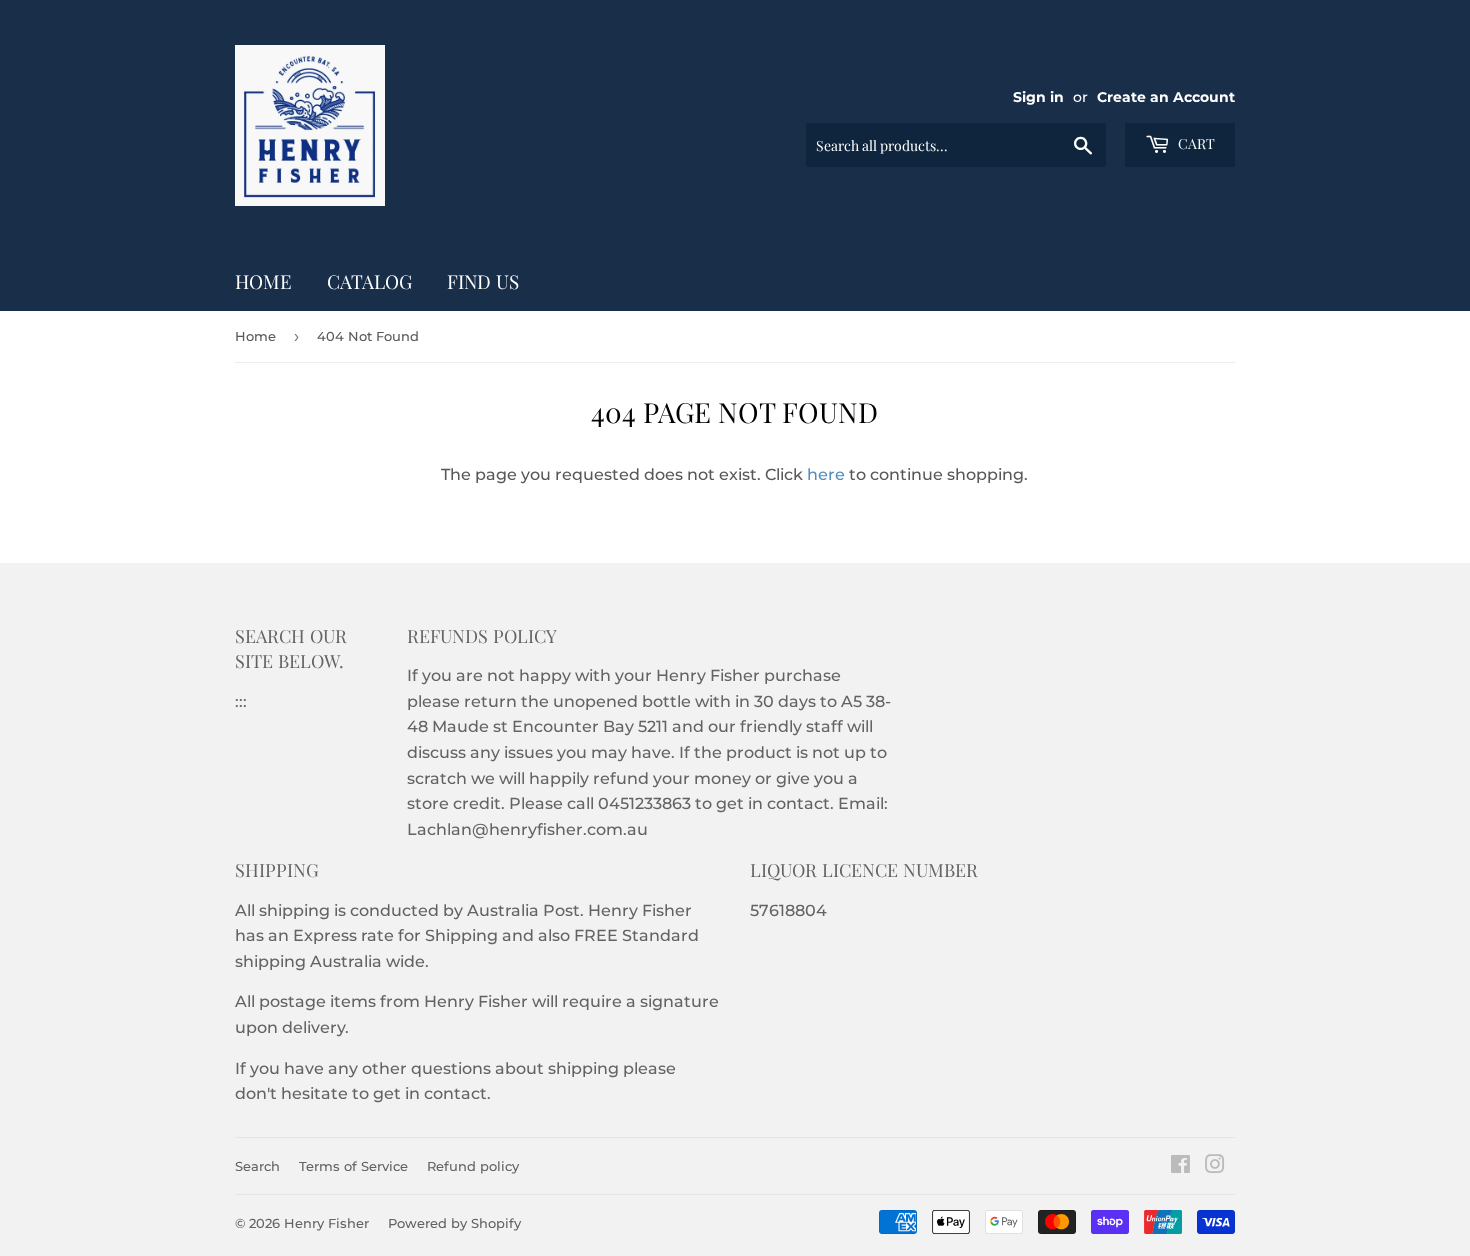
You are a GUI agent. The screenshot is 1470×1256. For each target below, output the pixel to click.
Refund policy (473, 1166)
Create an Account (1166, 97)
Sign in (1038, 97)
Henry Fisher (326, 1223)
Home (263, 281)
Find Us (483, 281)
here (826, 474)
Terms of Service (353, 1166)
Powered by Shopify (454, 1223)
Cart (1195, 143)
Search (257, 1166)
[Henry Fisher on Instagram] (1215, 1166)
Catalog (369, 281)
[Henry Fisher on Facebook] (1180, 1166)
